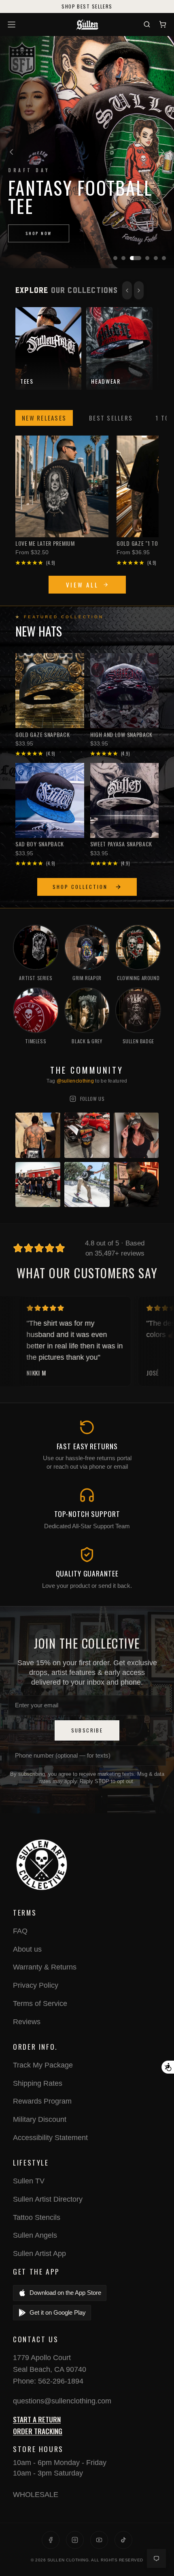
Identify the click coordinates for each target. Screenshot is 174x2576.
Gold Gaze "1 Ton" (140, 543)
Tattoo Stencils (37, 2217)
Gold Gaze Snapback (43, 735)
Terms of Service (40, 2004)
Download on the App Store (65, 2293)
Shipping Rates (38, 2083)
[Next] (163, 152)
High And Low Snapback (122, 735)
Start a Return (37, 2419)
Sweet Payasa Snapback (121, 844)
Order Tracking (38, 2431)
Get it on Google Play (58, 2312)
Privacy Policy (36, 1985)
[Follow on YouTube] (99, 2540)
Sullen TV (29, 2181)
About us (27, 1949)
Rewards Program (42, 2101)
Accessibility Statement (50, 2138)
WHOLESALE (36, 2495)
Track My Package (43, 2065)
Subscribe (87, 1730)
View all (82, 585)
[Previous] (11, 152)
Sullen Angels (35, 2235)
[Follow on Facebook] (51, 2540)
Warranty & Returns (45, 1967)
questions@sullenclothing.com (62, 2401)
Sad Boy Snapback (40, 844)
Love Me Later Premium (45, 543)
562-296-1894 (61, 2381)
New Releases (44, 418)
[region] (87, 152)
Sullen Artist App (39, 2253)
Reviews (27, 2022)
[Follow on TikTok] (123, 2540)
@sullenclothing (75, 1081)
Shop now (39, 233)
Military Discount (40, 2119)
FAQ (20, 1931)
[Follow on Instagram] (75, 2540)
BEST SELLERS (111, 418)
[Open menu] (13, 25)
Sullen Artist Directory (48, 2199)
